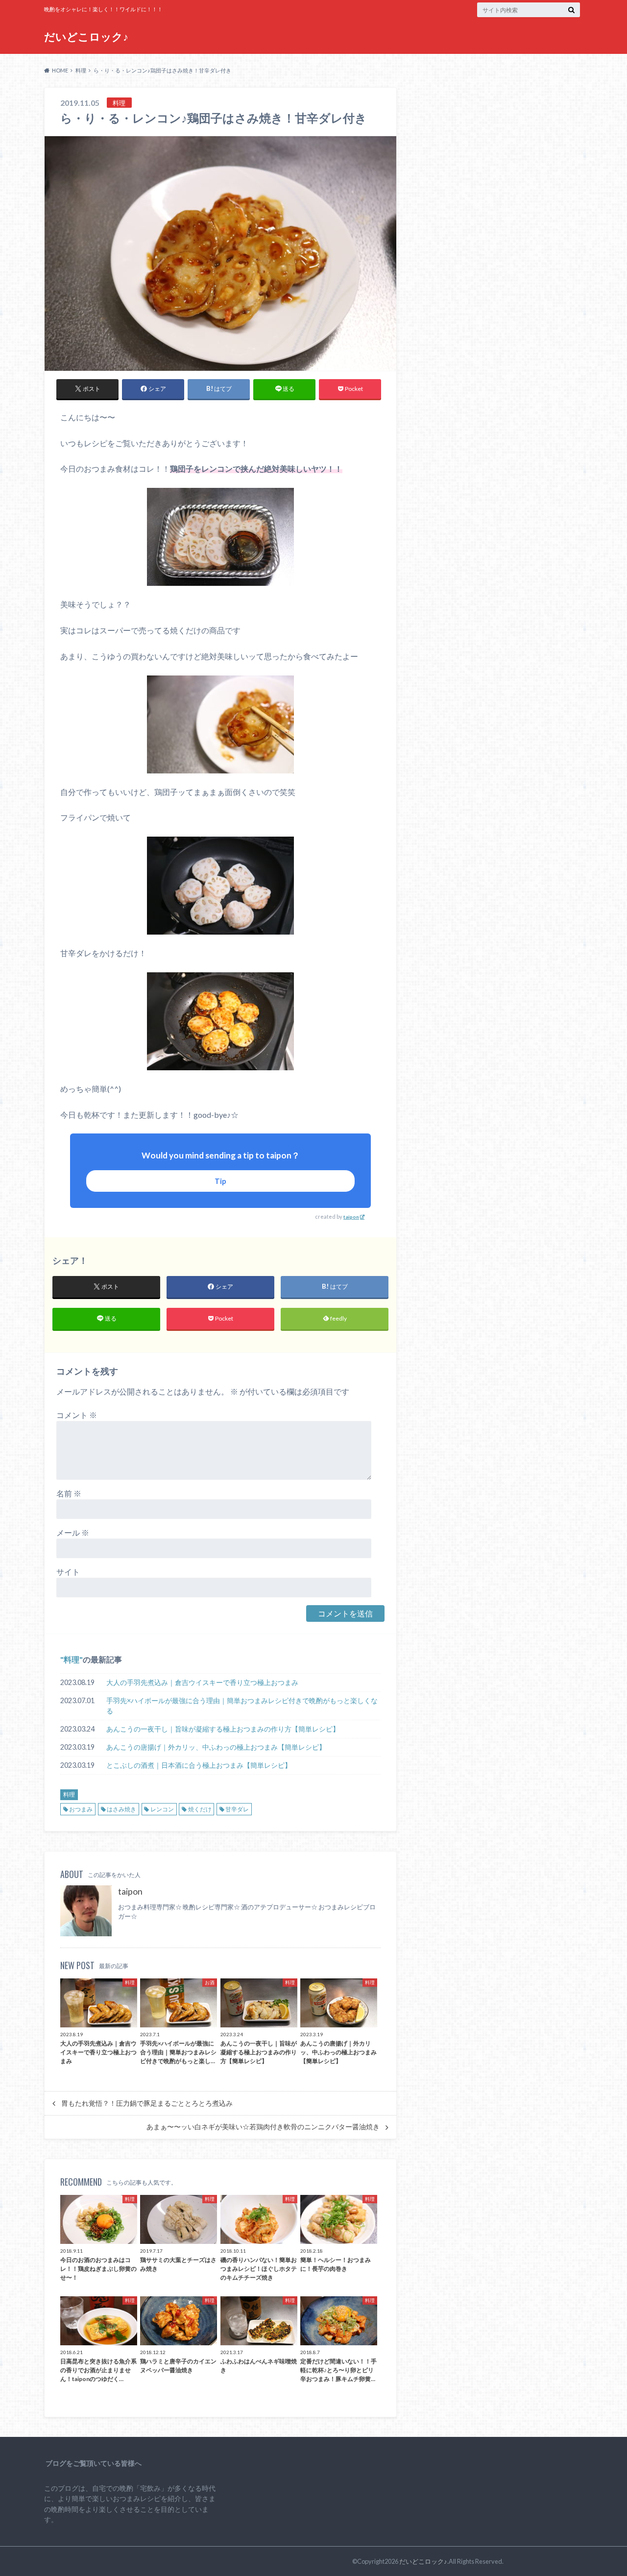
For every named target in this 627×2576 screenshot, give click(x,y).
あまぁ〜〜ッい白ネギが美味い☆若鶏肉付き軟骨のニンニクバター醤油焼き (263, 2127)
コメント (77, 1415)
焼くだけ (200, 1809)
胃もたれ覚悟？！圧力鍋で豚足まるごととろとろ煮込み (147, 2103)
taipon (351, 1217)
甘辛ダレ (237, 1809)
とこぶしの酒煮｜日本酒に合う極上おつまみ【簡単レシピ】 (199, 1765)
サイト (68, 1572)
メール (73, 1532)
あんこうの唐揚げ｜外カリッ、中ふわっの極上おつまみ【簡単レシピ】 (216, 1747)
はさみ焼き (121, 1809)
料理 (72, 1659)
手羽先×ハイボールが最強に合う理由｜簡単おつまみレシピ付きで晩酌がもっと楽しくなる (242, 1706)
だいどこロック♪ (86, 36)
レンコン (162, 1809)
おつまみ (81, 1809)
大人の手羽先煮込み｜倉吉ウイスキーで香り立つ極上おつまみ (202, 1682)
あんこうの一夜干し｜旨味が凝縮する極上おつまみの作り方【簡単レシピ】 (223, 1729)
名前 (69, 1493)
